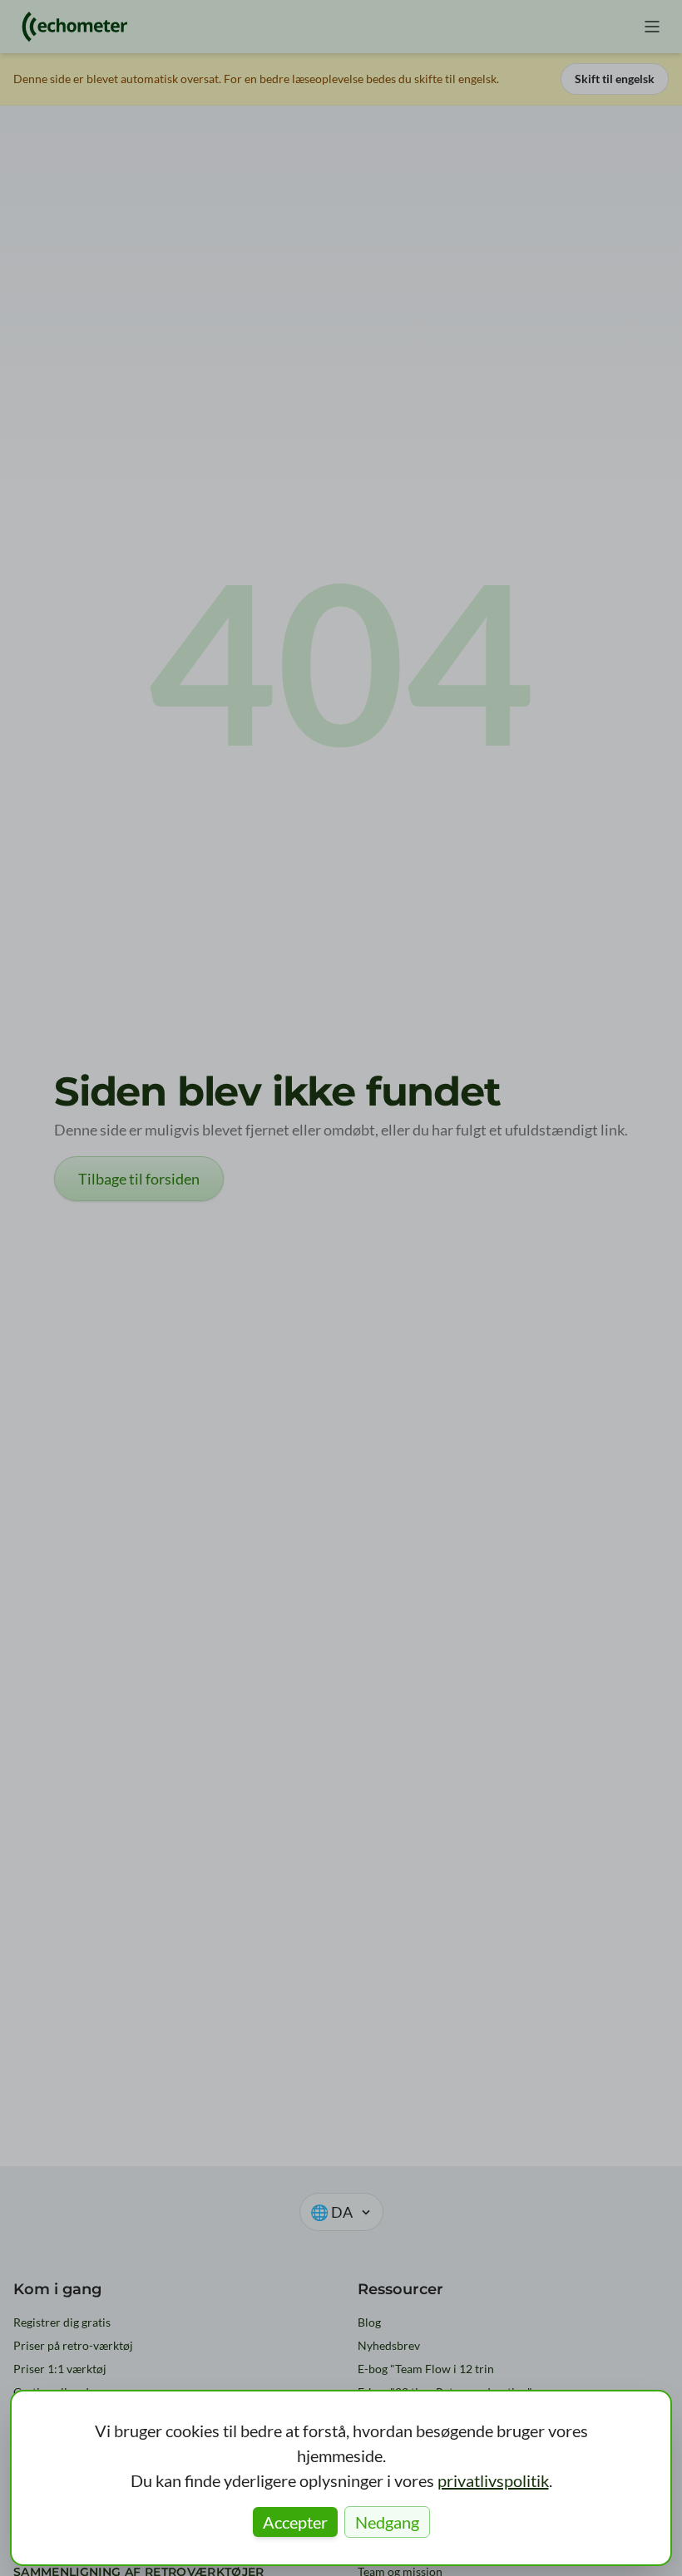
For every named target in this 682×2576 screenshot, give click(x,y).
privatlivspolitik (493, 2480)
